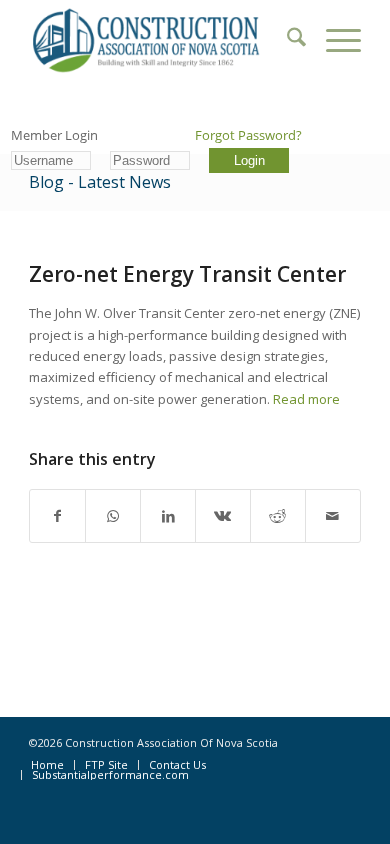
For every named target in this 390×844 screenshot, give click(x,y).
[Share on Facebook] (57, 516)
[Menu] (333, 40)
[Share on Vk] (223, 516)
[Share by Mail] (333, 516)
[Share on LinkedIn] (168, 516)
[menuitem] (286, 40)
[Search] (286, 40)
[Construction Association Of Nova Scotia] (161, 40)
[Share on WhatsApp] (113, 516)
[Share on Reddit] (278, 516)
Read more (306, 399)
